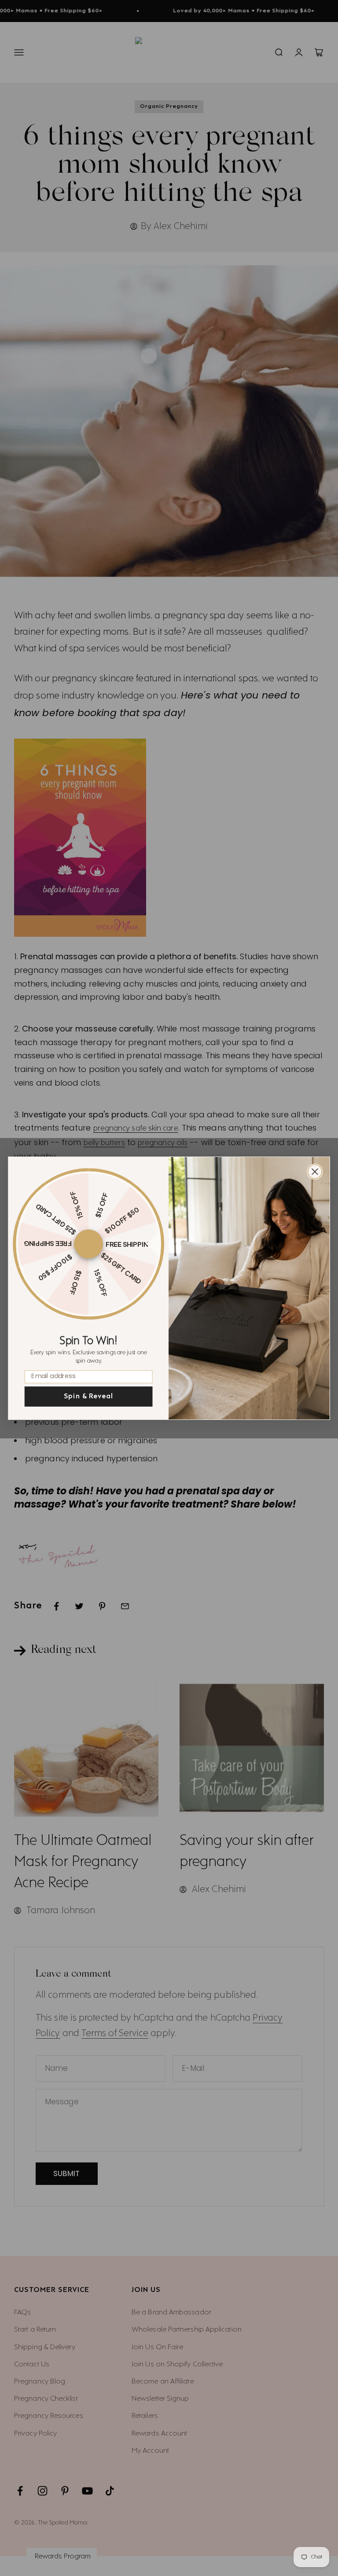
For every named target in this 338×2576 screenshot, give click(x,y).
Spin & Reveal (88, 1396)
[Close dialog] (315, 1172)
